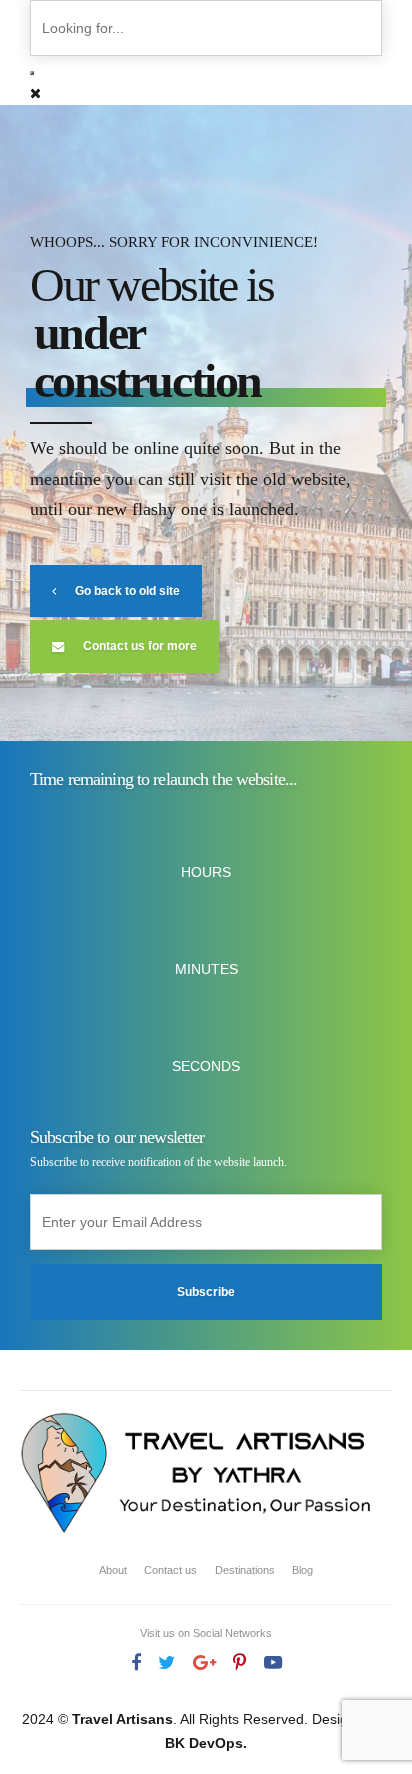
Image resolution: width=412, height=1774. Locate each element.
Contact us (170, 1570)
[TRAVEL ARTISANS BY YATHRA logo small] (197, 1475)
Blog (302, 1570)
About (113, 1570)
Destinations (245, 1570)
